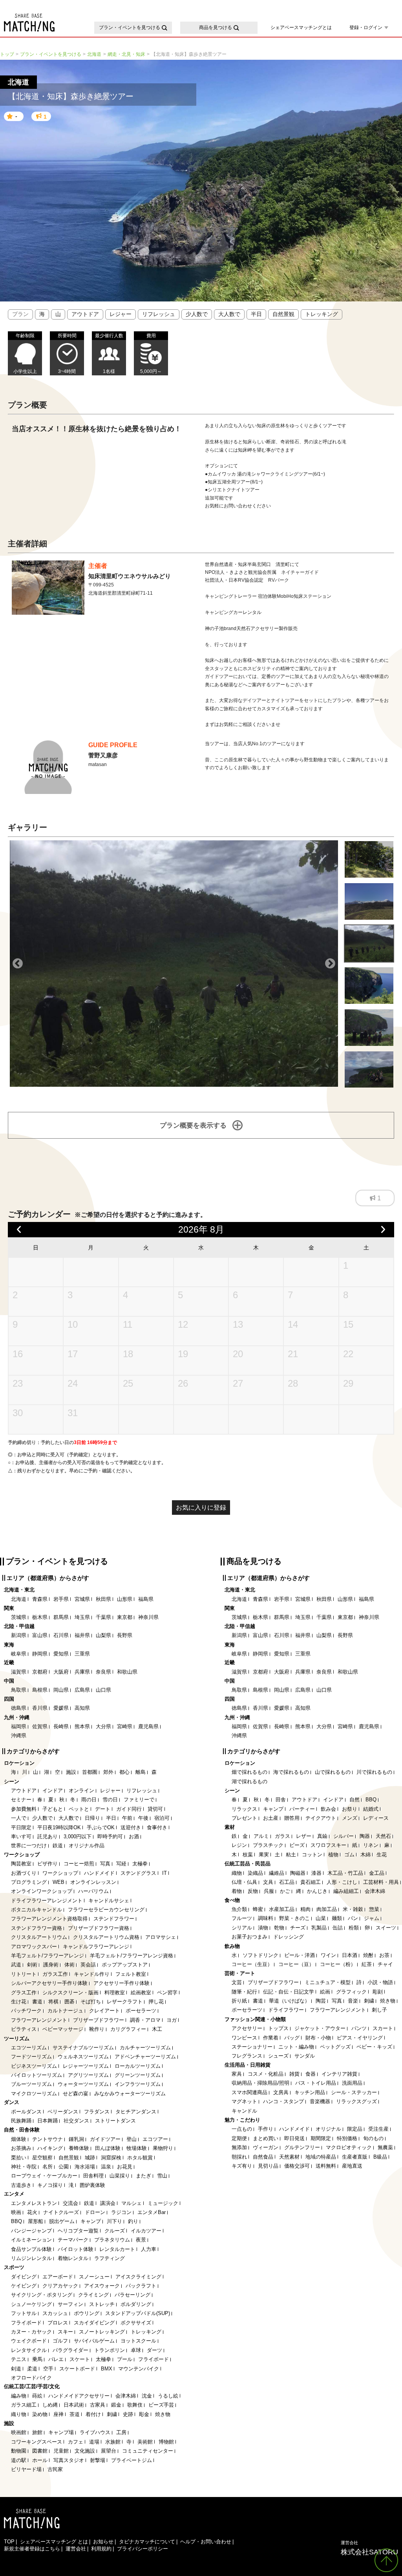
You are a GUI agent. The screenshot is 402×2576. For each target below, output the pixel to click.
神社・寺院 (24, 2167)
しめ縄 (50, 2405)
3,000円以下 (78, 1836)
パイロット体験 (76, 2249)
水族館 (113, 2442)
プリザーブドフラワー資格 (99, 1928)
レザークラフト (125, 2002)
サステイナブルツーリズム (83, 2048)
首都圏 (90, 1772)
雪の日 (110, 1800)
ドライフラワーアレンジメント (47, 1901)
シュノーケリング (31, 2304)
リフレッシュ (159, 314)
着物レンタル (73, 2258)
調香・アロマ (145, 2020)
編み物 (19, 2396)
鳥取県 (19, 1690)
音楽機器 (320, 2101)
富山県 (40, 1635)
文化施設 (85, 2451)
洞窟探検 (111, 2158)
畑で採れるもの (249, 1772)
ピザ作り (48, 1864)
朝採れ (239, 2157)
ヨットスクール (138, 2341)
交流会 (70, 2203)
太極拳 (140, 1864)
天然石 (383, 1836)
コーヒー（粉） (338, 1964)
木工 (157, 2029)
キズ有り (242, 2166)
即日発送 (294, 2138)
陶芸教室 (21, 1864)
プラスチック (268, 1845)
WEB (58, 1882)
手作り (266, 2129)
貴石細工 (311, 1882)
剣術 (32, 1965)
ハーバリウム (93, 1891)
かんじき (317, 1891)
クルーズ (115, 2231)
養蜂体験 (79, 2148)
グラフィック (351, 1992)
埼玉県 (82, 1617)
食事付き (157, 1827)
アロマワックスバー (34, 1947)
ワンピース (244, 2038)
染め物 (40, 2414)
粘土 (291, 1855)
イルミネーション (31, 2240)
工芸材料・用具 (381, 1882)
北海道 (19, 1599)
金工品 (377, 1873)
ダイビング (24, 2277)
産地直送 (352, 2166)
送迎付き (131, 1827)
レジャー (121, 314)
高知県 (82, 1708)
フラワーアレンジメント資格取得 (49, 1919)
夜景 (141, 2240)
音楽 (353, 2001)
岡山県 (61, 1690)
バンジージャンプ (31, 2231)
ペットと (79, 1809)
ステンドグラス (138, 1873)
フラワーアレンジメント (39, 2020)
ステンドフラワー (114, 1919)
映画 (16, 2212)
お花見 (125, 2167)
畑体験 (19, 2139)
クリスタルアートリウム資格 (106, 1937)
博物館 (166, 2442)
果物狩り (163, 2148)
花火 (32, 2212)
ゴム (349, 1855)
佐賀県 (40, 1726)
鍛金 (116, 2405)
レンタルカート (117, 2249)
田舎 (281, 1800)
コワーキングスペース (37, 2442)
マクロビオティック (349, 2147)
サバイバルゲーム (94, 2341)
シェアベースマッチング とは (54, 2542)
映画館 (19, 2432)
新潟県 (19, 1635)
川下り (114, 2221)
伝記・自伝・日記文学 (289, 1992)
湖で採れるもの (249, 1781)
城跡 (90, 2158)
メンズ (350, 1818)
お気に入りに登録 (201, 1508)
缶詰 (338, 1928)
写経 (121, 1864)
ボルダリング (136, 2304)
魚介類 (239, 1909)
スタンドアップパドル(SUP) (138, 2313)
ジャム (372, 1918)
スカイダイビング (94, 2323)
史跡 (128, 2414)
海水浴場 (85, 2167)
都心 (124, 1772)
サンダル (305, 2056)
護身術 (51, 1965)
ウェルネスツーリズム (83, 2057)
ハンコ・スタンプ (283, 2101)
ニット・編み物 (296, 2047)
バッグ (292, 2038)
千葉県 (103, 1617)
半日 (256, 314)
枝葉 (248, 1855)
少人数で (197, 314)
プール (125, 2359)
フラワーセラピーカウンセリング (106, 1910)
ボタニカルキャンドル (37, 1910)
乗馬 (37, 2359)
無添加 (239, 2147)
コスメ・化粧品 (266, 2074)
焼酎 (368, 1955)
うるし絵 (168, 2396)
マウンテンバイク (139, 2369)
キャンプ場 (61, 2432)
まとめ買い (266, 2138)
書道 (37, 2002)
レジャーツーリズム (86, 2066)
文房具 (281, 2092)
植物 (333, 1855)
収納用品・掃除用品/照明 (260, 2083)
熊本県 (82, 1726)
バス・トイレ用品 (316, 2083)
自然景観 (283, 314)
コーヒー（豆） (296, 1964)
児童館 (61, 2451)
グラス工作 (24, 1993)
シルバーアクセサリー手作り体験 (49, 1983)
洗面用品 (352, 2083)
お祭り (350, 1809)
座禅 (58, 2414)
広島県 (82, 1690)
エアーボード (58, 2277)
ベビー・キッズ (374, 2047)
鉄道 (58, 1846)
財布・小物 (318, 2038)
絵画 (325, 1992)
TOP (9, 2542)
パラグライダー (70, 2350)
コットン (312, 1855)
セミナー (21, 1800)
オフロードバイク (31, 2378)
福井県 (82, 1635)
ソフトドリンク (260, 1955)
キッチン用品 (310, 2092)
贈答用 (292, 1818)
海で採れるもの (291, 1772)
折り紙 (239, 2001)
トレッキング (322, 314)
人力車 (149, 2249)
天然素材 (289, 2157)
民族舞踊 (21, 2121)
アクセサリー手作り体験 (122, 1983)
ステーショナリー (252, 2047)
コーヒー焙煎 (79, 1864)
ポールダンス (26, 2112)
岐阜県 (19, 1654)
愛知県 (61, 1654)
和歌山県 (127, 1672)
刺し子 (379, 2010)
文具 (268, 1882)
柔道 (32, 2369)
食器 (311, 2074)
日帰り (92, 1818)
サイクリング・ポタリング (42, 2295)
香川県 (40, 1708)
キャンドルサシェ (109, 1901)
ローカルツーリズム (138, 2066)
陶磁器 (298, 1873)
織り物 (19, 2414)
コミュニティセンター (148, 2451)
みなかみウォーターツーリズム (130, 2094)
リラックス (244, 1809)
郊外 (108, 1772)
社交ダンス (76, 2121)
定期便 (239, 2138)
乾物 (279, 1928)
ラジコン (121, 2212)
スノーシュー (94, 2277)
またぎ (143, 2176)
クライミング (93, 2295)
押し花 (156, 2002)
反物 (253, 1891)
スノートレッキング (102, 2332)
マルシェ (132, 2203)
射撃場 (98, 2460)
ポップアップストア (125, 1965)
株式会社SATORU (369, 2548)
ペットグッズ (335, 2047)
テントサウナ (48, 2139)
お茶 (384, 1955)
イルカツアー (146, 2231)
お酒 (134, 1836)
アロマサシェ (161, 1937)
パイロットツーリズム (37, 2075)
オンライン (81, 1791)
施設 (71, 1772)
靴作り (97, 2029)
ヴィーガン (266, 2147)
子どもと (53, 1809)
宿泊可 (162, 1818)
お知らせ (103, 2542)
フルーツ (242, 1918)
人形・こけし (342, 1882)
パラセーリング (132, 2295)
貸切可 (155, 1809)
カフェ (76, 2442)
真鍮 (322, 1836)
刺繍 (112, 2414)
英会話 (88, 1965)
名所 (48, 2167)
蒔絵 (37, 2396)
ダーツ (154, 2350)
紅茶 (367, 1964)
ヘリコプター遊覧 (78, 2231)
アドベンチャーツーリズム (145, 2057)
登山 (132, 2139)
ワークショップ (60, 1873)
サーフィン (70, 2304)
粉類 (354, 1928)
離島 (141, 1772)
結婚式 (371, 1809)
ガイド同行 (129, 1809)
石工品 (287, 1882)
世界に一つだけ (29, 1846)
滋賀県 (19, 1672)
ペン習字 (167, 1993)
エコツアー (155, 2139)
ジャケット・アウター (320, 2028)
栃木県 (40, 1617)
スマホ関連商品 (249, 2092)
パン (353, 1918)
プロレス (58, 2323)
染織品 (255, 1873)
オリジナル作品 (87, 1846)
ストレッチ (102, 2304)
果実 (264, 1855)
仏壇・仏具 (244, 1882)
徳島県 (19, 1708)
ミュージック (163, 2203)
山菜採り (120, 2176)
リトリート (24, 1974)
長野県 (125, 1635)
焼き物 (163, 2414)
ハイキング (50, 2148)
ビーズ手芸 (161, 2405)
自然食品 (263, 2157)
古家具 (98, 2405)
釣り (133, 2221)
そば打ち (91, 2002)
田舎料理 (93, 2176)
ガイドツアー (105, 2139)
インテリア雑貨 (339, 2074)
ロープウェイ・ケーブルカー (44, 2176)
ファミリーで (139, 1800)
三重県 (82, 1654)
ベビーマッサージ (63, 2029)
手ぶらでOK (101, 1827)
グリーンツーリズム (138, 2075)
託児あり (48, 1836)
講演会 (108, 2203)
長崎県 (61, 1726)
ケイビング (24, 2286)
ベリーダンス (63, 2112)
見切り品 (268, 2166)
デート (103, 1809)
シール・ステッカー (354, 2092)
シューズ (278, 2056)
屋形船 (36, 2221)
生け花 (19, 2002)
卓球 (136, 2350)
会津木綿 (126, 2396)
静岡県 (40, 1654)
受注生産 (378, 2129)
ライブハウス (95, 2432)
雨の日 (89, 1800)
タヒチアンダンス (136, 2112)
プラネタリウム (112, 2240)
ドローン (95, 2212)
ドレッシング (289, 1937)
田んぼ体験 (108, 2148)
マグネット (244, 2101)
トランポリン (110, 2350)
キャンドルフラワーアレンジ (96, 1947)
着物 (237, 1891)
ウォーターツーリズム (83, 2084)
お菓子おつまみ (249, 1937)
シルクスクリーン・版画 (70, 1993)
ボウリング (87, 2313)
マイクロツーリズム (34, 2094)
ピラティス (24, 2029)
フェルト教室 (131, 1974)
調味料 (266, 1918)
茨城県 (19, 1617)
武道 (16, 1965)
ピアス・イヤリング (360, 2038)
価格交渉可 (297, 2166)
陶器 (365, 1836)
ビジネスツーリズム (34, 2066)
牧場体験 (137, 2148)
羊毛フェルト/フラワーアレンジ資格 (132, 1956)
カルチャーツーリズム (145, 2048)
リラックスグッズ (356, 2101)
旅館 (37, 2432)
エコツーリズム (29, 2048)
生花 (382, 1855)
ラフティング (110, 2258)
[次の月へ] (383, 1230)
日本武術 (74, 2405)
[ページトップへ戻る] (386, 2560)
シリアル (242, 1928)
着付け (93, 2414)
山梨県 (103, 1635)
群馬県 (61, 1617)
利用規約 (101, 2549)
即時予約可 (110, 1836)
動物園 (19, 2451)
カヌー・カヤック (31, 2332)
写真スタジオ (69, 2460)
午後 (143, 1818)
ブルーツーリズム (31, 2084)
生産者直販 (355, 2157)
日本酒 (350, 1955)
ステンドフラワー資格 (37, 1928)
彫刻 (378, 1992)
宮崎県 (125, 1726)
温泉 (106, 2167)
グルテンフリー (302, 2147)
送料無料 (326, 2166)
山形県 (125, 1599)
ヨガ (172, 2020)
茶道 (75, 2414)
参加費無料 (24, 1809)
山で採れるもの (333, 1772)
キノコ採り (50, 2185)
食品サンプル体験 (31, 2249)
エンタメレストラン (34, 2203)
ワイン (328, 1955)
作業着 (271, 2038)
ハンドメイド (99, 1873)
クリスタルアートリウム (39, 1937)
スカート (383, 2028)
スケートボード (77, 2369)
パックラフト (141, 2286)
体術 (69, 1965)
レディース (376, 1818)
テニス (19, 2359)
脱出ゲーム (62, 2221)
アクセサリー (247, 2028)
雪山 (162, 2176)
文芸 (237, 1982)
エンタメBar (152, 2212)
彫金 (144, 2414)
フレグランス (247, 2056)
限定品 (355, 2129)
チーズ (298, 1928)
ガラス (282, 1836)
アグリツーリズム (88, 2075)
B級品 (380, 2157)
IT (164, 1873)
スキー (65, 2332)
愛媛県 (61, 1708)
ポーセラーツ (141, 2011)
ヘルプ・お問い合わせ (206, 2542)
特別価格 (347, 2138)
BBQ (16, 2221)
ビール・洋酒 (300, 1955)
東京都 (125, 1617)
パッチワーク (26, 2011)
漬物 (263, 1928)
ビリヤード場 (26, 2469)
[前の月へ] (19, 1230)
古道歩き (21, 2185)
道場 (94, 2442)
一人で (19, 1818)
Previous (18, 964)
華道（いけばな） (289, 2001)
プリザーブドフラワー (99, 2020)
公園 (64, 2167)
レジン (239, 1845)
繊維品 (277, 1873)
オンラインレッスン (93, 1882)
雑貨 (294, 2074)
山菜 (321, 1918)
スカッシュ (55, 2313)
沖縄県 (19, 1735)
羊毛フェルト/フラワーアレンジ (48, 1956)
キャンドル (244, 2111)
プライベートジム (132, 2460)
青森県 (40, 1599)
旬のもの (373, 2138)
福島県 (146, 1599)
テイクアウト (321, 1818)
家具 (237, 2074)
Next (330, 964)
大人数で (229, 314)
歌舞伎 (135, 2405)
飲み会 (328, 1809)
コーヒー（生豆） (252, 1964)
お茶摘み (21, 2148)
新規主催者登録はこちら (32, 2549)
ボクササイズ (136, 2323)
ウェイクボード (29, 2341)
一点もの (242, 2129)
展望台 (109, 2451)
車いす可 (21, 1836)
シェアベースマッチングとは (301, 28)
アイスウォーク (102, 2286)
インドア (53, 1791)
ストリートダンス (115, 2121)
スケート (80, 2359)
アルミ (261, 1836)
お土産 (271, 1818)
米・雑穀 (353, 1909)
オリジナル (328, 2129)
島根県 (40, 1690)
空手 (48, 2369)
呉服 (269, 1891)
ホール (40, 2460)
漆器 (316, 1873)
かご (285, 1891)
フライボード (26, 2323)
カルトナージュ (65, 2011)
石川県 (61, 1635)
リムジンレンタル (31, 2258)
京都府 (40, 1672)
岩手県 (61, 1599)
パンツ (359, 2028)
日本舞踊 (48, 2121)
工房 (121, 2432)
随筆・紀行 (244, 1992)
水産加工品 (282, 1909)
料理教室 (115, 1993)
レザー (304, 1836)
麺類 (337, 1918)
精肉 (305, 1909)
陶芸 (321, 2001)
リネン (371, 1845)
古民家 (55, 2469)
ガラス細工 (24, 2405)
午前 (127, 1818)
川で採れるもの (374, 1772)
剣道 (16, 2369)
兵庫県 (82, 1672)
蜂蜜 (258, 1909)
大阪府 (61, 1672)
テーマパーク (73, 2240)
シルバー (344, 1836)
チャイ (385, 1964)
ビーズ (297, 1845)
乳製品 (319, 1928)
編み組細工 (346, 1891)
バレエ (56, 2359)
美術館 (145, 2442)
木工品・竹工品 (345, 1873)
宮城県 (82, 1599)
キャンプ (91, 2221)
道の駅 (19, 2460)
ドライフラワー (286, 2010)
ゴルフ (60, 2341)
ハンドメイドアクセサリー (79, 2396)
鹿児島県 (148, 1726)
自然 (354, 1800)
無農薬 (385, 2147)
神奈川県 (148, 1617)
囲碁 (69, 2002)
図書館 (40, 2451)
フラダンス (97, 2112)
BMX (107, 2369)
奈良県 (103, 1672)
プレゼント (244, 1818)
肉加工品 (327, 1909)
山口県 (103, 1690)
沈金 (147, 2396)
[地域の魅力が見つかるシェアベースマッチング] (27, 23)
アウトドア (85, 314)
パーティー (302, 1809)
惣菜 (374, 1909)
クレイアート (104, 2011)
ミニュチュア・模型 (328, 1982)
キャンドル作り (92, 1974)
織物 (237, 1873)
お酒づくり (24, 1873)
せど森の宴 (76, 2094)
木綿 (365, 1855)
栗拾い (19, 2158)
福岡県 (19, 1726)
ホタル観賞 (140, 2158)
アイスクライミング (138, 2277)
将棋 (53, 2002)
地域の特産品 (321, 2157)
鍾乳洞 (76, 2139)
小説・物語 (380, 1982)
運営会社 (76, 2549)
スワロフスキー (328, 1845)
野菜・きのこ (294, 1918)
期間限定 (321, 2138)
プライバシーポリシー (143, 2549)
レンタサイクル (29, 2350)
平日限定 (21, 1827)
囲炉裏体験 (92, 2185)
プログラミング (29, 1882)
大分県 (103, 1726)
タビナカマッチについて (147, 2542)
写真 (105, 1864)
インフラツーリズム (138, 2084)
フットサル (24, 2313)
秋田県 (103, 1599)
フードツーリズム (31, 2057)
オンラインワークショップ (42, 1891)
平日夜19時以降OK (59, 1827)
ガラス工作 (55, 1974)
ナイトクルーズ (61, 2212)
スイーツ (386, 1928)
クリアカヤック (60, 2286)
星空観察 (42, 2158)
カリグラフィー (128, 2029)
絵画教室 (141, 1993)
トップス (278, 2028)
